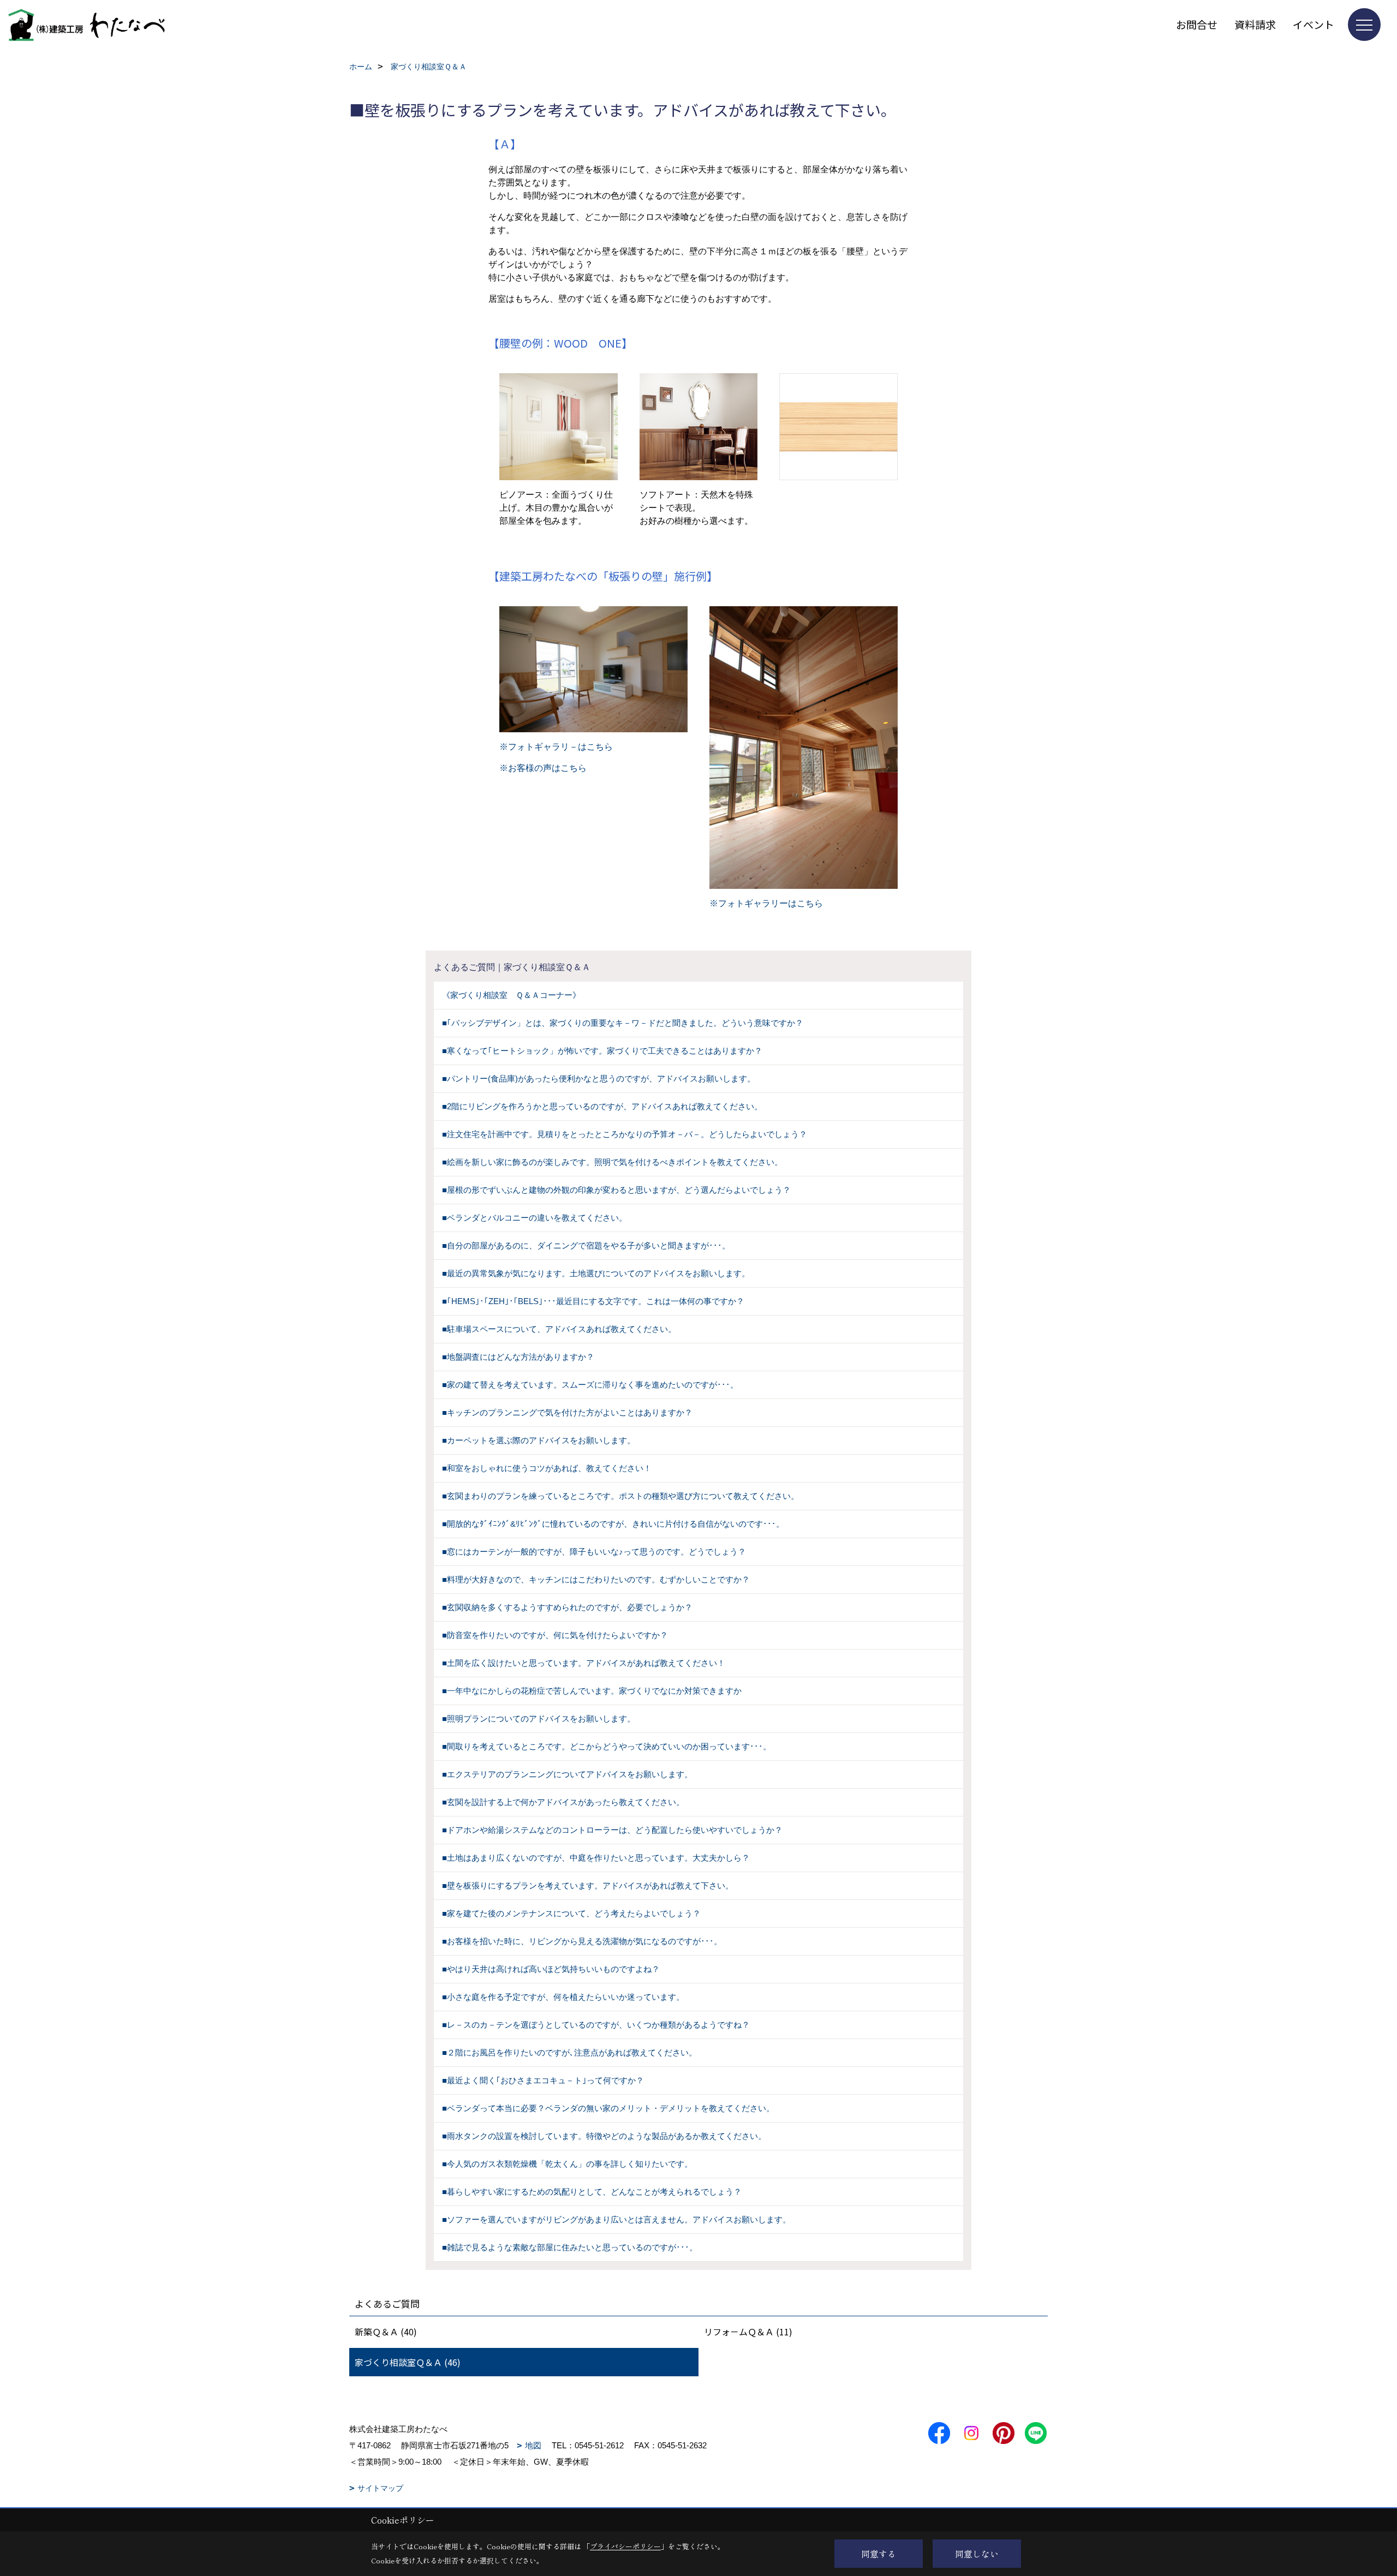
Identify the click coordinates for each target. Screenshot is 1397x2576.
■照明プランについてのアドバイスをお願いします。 (539, 1719)
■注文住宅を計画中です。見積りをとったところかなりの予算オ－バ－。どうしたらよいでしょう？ (625, 1134)
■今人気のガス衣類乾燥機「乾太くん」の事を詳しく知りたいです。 (567, 2164)
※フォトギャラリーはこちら (766, 903)
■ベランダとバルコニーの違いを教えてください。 (535, 1218)
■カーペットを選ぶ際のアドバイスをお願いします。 (539, 1440)
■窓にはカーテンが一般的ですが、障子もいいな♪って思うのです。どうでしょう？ (594, 1552)
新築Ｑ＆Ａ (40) (386, 2332)
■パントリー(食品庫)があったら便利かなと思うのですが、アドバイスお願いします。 (599, 1078)
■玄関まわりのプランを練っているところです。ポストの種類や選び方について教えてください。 (620, 1496)
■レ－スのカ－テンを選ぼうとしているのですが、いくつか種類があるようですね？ (596, 2025)
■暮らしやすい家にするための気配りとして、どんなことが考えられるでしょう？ (592, 2192)
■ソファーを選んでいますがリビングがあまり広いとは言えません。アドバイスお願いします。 (616, 2219)
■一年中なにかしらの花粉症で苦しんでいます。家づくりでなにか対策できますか (592, 1691)
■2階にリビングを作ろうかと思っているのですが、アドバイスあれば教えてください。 (602, 1106)
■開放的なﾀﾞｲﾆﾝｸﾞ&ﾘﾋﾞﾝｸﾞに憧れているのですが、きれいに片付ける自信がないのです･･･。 (613, 1524)
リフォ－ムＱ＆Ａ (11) (748, 2332)
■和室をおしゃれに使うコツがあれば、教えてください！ (547, 1468)
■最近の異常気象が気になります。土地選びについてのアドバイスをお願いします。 (596, 1273)
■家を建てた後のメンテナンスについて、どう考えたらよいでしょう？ (571, 1913)
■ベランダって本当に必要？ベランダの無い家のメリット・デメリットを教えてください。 (608, 2108)
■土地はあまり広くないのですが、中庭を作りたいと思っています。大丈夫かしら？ (596, 1858)
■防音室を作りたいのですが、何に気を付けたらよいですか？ (555, 1635)
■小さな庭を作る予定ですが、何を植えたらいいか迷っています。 (563, 1997)
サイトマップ (380, 2488)
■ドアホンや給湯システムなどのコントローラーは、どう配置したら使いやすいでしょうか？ (612, 1830)
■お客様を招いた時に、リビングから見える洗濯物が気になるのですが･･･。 (582, 1941)
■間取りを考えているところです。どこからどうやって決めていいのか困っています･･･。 (607, 1746)
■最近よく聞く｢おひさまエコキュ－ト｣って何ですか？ (543, 2080)
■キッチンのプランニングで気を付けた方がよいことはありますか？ (567, 1412)
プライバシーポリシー (625, 2546)
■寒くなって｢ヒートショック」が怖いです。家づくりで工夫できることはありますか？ (602, 1051)
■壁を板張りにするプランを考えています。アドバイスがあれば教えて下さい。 (588, 1885)
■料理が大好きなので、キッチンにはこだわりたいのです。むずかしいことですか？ (596, 1579)
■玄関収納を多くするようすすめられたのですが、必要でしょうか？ (567, 1607)
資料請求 (1255, 24)
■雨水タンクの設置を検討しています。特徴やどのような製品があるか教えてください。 (604, 2136)
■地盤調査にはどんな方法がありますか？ (518, 1357)
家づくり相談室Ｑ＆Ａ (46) (408, 2362)
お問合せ (1197, 24)
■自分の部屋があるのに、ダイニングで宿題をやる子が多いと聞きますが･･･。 (586, 1245)
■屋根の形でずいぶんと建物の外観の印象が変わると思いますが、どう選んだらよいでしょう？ (616, 1190)
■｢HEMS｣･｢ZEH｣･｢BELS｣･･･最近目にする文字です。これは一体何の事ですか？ (593, 1301)
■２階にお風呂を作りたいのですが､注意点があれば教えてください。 (569, 2052)
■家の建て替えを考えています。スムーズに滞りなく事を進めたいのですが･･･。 (590, 1385)
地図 (533, 2445)
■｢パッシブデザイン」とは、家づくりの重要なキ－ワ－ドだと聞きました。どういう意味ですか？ (623, 1023)
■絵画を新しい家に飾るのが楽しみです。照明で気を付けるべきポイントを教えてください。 (612, 1162)
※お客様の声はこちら (543, 768)
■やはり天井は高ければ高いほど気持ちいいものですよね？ (551, 1969)
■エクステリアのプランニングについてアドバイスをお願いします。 (567, 1774)
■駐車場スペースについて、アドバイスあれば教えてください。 (559, 1329)
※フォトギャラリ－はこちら (556, 747)
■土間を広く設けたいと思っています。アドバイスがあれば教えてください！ (584, 1663)
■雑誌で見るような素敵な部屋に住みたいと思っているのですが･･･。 (570, 2247)
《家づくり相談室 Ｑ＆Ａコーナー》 (511, 995)
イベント (1314, 24)
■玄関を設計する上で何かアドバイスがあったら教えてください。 (563, 1802)
